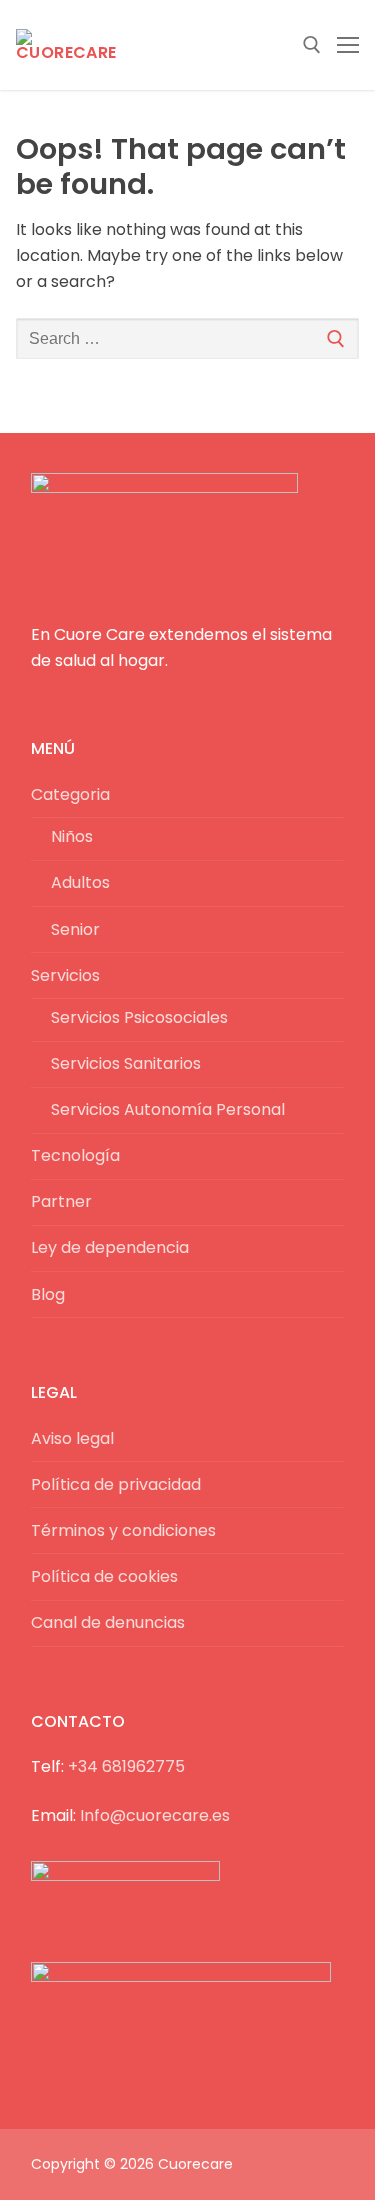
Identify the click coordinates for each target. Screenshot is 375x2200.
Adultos (80, 882)
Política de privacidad (116, 1484)
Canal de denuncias (108, 1622)
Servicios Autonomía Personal (168, 1109)
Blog (48, 1294)
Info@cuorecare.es (155, 1815)
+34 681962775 (126, 1766)
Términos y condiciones (123, 1530)
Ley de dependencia (110, 1247)
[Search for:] (187, 339)
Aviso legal (72, 1438)
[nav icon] (348, 45)
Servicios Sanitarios (126, 1063)
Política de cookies (104, 1576)
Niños (72, 836)
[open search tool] (312, 45)
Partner (61, 1201)
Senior (75, 929)
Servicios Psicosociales (139, 1017)
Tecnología (75, 1155)
